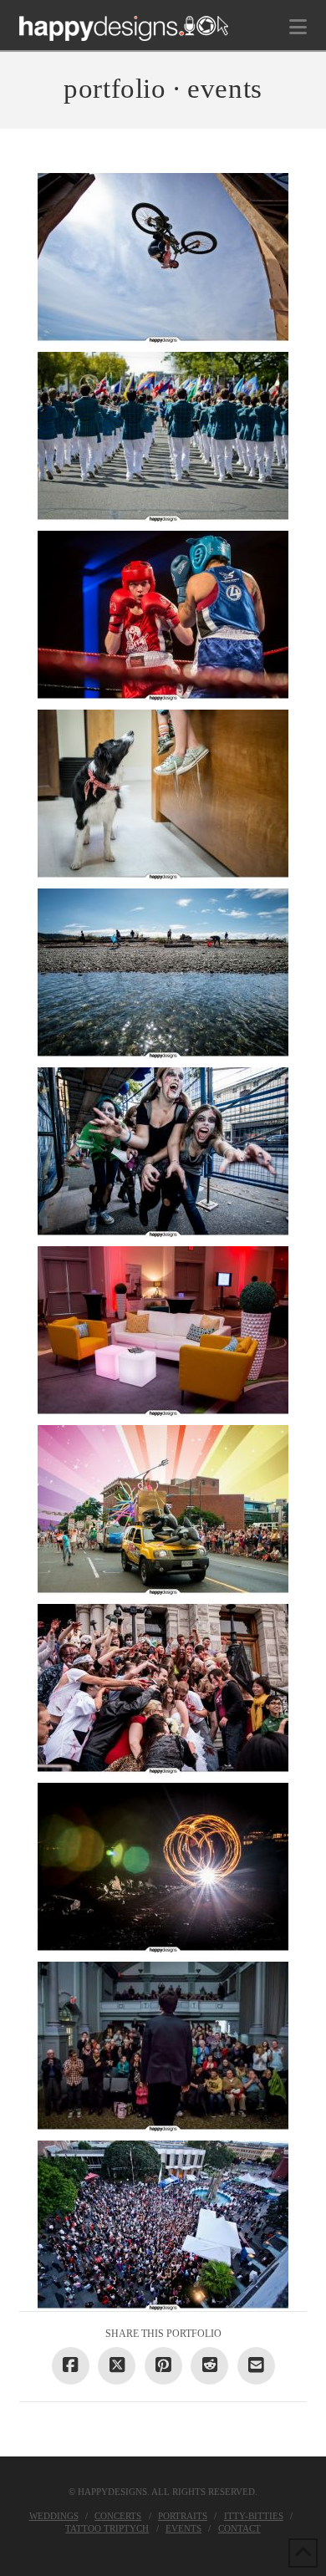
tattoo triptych (107, 2528)
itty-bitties (254, 2516)
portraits (183, 2516)
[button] (298, 27)
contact (239, 2528)
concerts (118, 2516)
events (183, 2528)
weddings (54, 2516)
